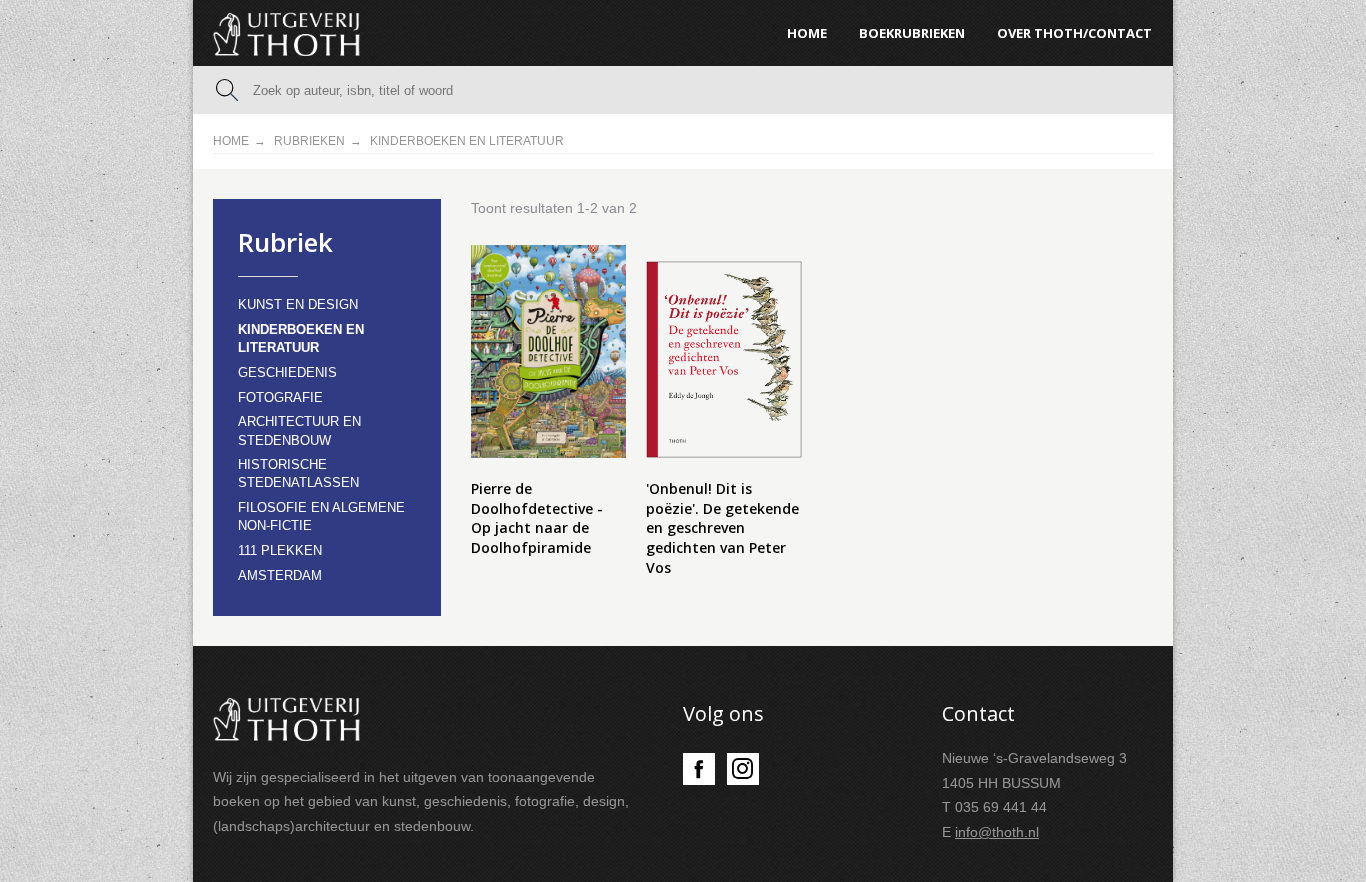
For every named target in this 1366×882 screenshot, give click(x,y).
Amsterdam (280, 575)
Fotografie (280, 397)
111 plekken (280, 550)
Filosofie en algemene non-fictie (321, 516)
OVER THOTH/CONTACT (1074, 33)
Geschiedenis (287, 372)
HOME (807, 33)
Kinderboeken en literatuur (301, 338)
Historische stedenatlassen (298, 473)
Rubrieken (309, 141)
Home (231, 141)
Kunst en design (298, 304)
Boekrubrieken (912, 33)
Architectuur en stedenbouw (299, 430)
